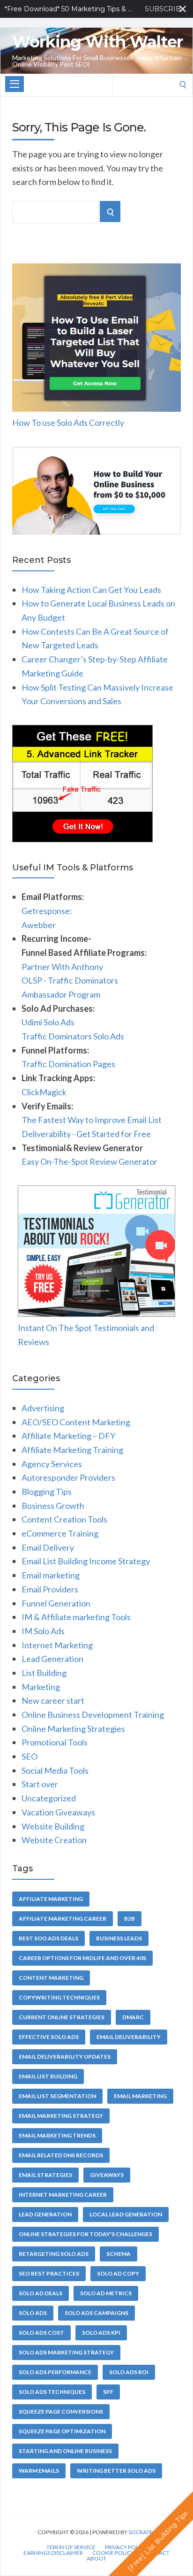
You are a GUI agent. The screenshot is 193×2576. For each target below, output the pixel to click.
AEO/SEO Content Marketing (76, 1422)
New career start (53, 1700)
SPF (108, 2392)
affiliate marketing (51, 1899)
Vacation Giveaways (58, 1812)
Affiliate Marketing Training (72, 1450)
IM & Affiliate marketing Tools (76, 1617)
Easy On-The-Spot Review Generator (89, 1161)
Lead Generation (52, 1659)
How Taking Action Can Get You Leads (91, 590)
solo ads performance (55, 2372)
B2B (130, 1919)
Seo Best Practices (49, 2273)
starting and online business (65, 2451)
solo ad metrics (106, 2293)
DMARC (133, 2017)
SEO (30, 1756)
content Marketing (51, 1978)
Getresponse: (47, 911)
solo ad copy (118, 2273)
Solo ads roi (129, 2372)
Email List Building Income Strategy (86, 1561)
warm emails (39, 2471)
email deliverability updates (65, 2057)
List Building (44, 1673)
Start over (40, 1784)
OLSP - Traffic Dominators (70, 980)
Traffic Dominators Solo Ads (73, 1036)
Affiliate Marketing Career (63, 1919)
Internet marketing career (63, 2195)
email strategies (45, 2175)
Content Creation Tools (64, 1519)
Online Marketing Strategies (73, 1729)
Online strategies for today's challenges (85, 2234)
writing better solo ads (116, 2471)
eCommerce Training (60, 1533)
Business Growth (53, 1506)
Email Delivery (48, 1547)
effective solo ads (49, 2037)
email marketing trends (57, 2135)
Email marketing (51, 1575)
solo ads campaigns (96, 2313)
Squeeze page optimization (62, 2431)
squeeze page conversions (61, 2411)
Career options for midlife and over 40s (82, 1958)
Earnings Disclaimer (53, 2553)
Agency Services (52, 1464)
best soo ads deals (48, 1938)
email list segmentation (57, 2096)
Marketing (41, 1687)
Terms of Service (71, 2547)
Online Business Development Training (93, 1715)
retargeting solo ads (54, 2254)
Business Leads (119, 1938)
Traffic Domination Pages (68, 1064)
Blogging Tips (47, 1492)
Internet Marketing (57, 1645)
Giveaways (107, 2175)
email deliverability (129, 2037)
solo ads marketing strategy (66, 2352)
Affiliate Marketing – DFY (68, 1436)
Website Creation (54, 1840)
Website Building (53, 1826)
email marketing (140, 2096)
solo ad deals (41, 2293)
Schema (119, 2254)
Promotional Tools (55, 1742)
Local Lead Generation (126, 2214)
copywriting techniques (59, 1997)
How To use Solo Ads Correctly (68, 423)
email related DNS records (61, 2155)
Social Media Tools (55, 1770)
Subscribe (166, 9)
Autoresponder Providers (68, 1477)
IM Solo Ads (43, 1631)
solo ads (33, 2313)
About (96, 2559)
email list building (48, 2076)
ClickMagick (44, 1092)
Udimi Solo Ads (48, 1022)
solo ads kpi (101, 2333)
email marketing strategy (61, 2116)
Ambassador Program (61, 994)
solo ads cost (41, 2333)
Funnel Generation (56, 1603)
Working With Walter (97, 42)
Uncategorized (49, 1798)
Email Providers (50, 1589)
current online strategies (62, 2017)
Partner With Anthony (62, 967)
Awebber (39, 925)
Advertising (43, 1408)
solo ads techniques (52, 2392)
